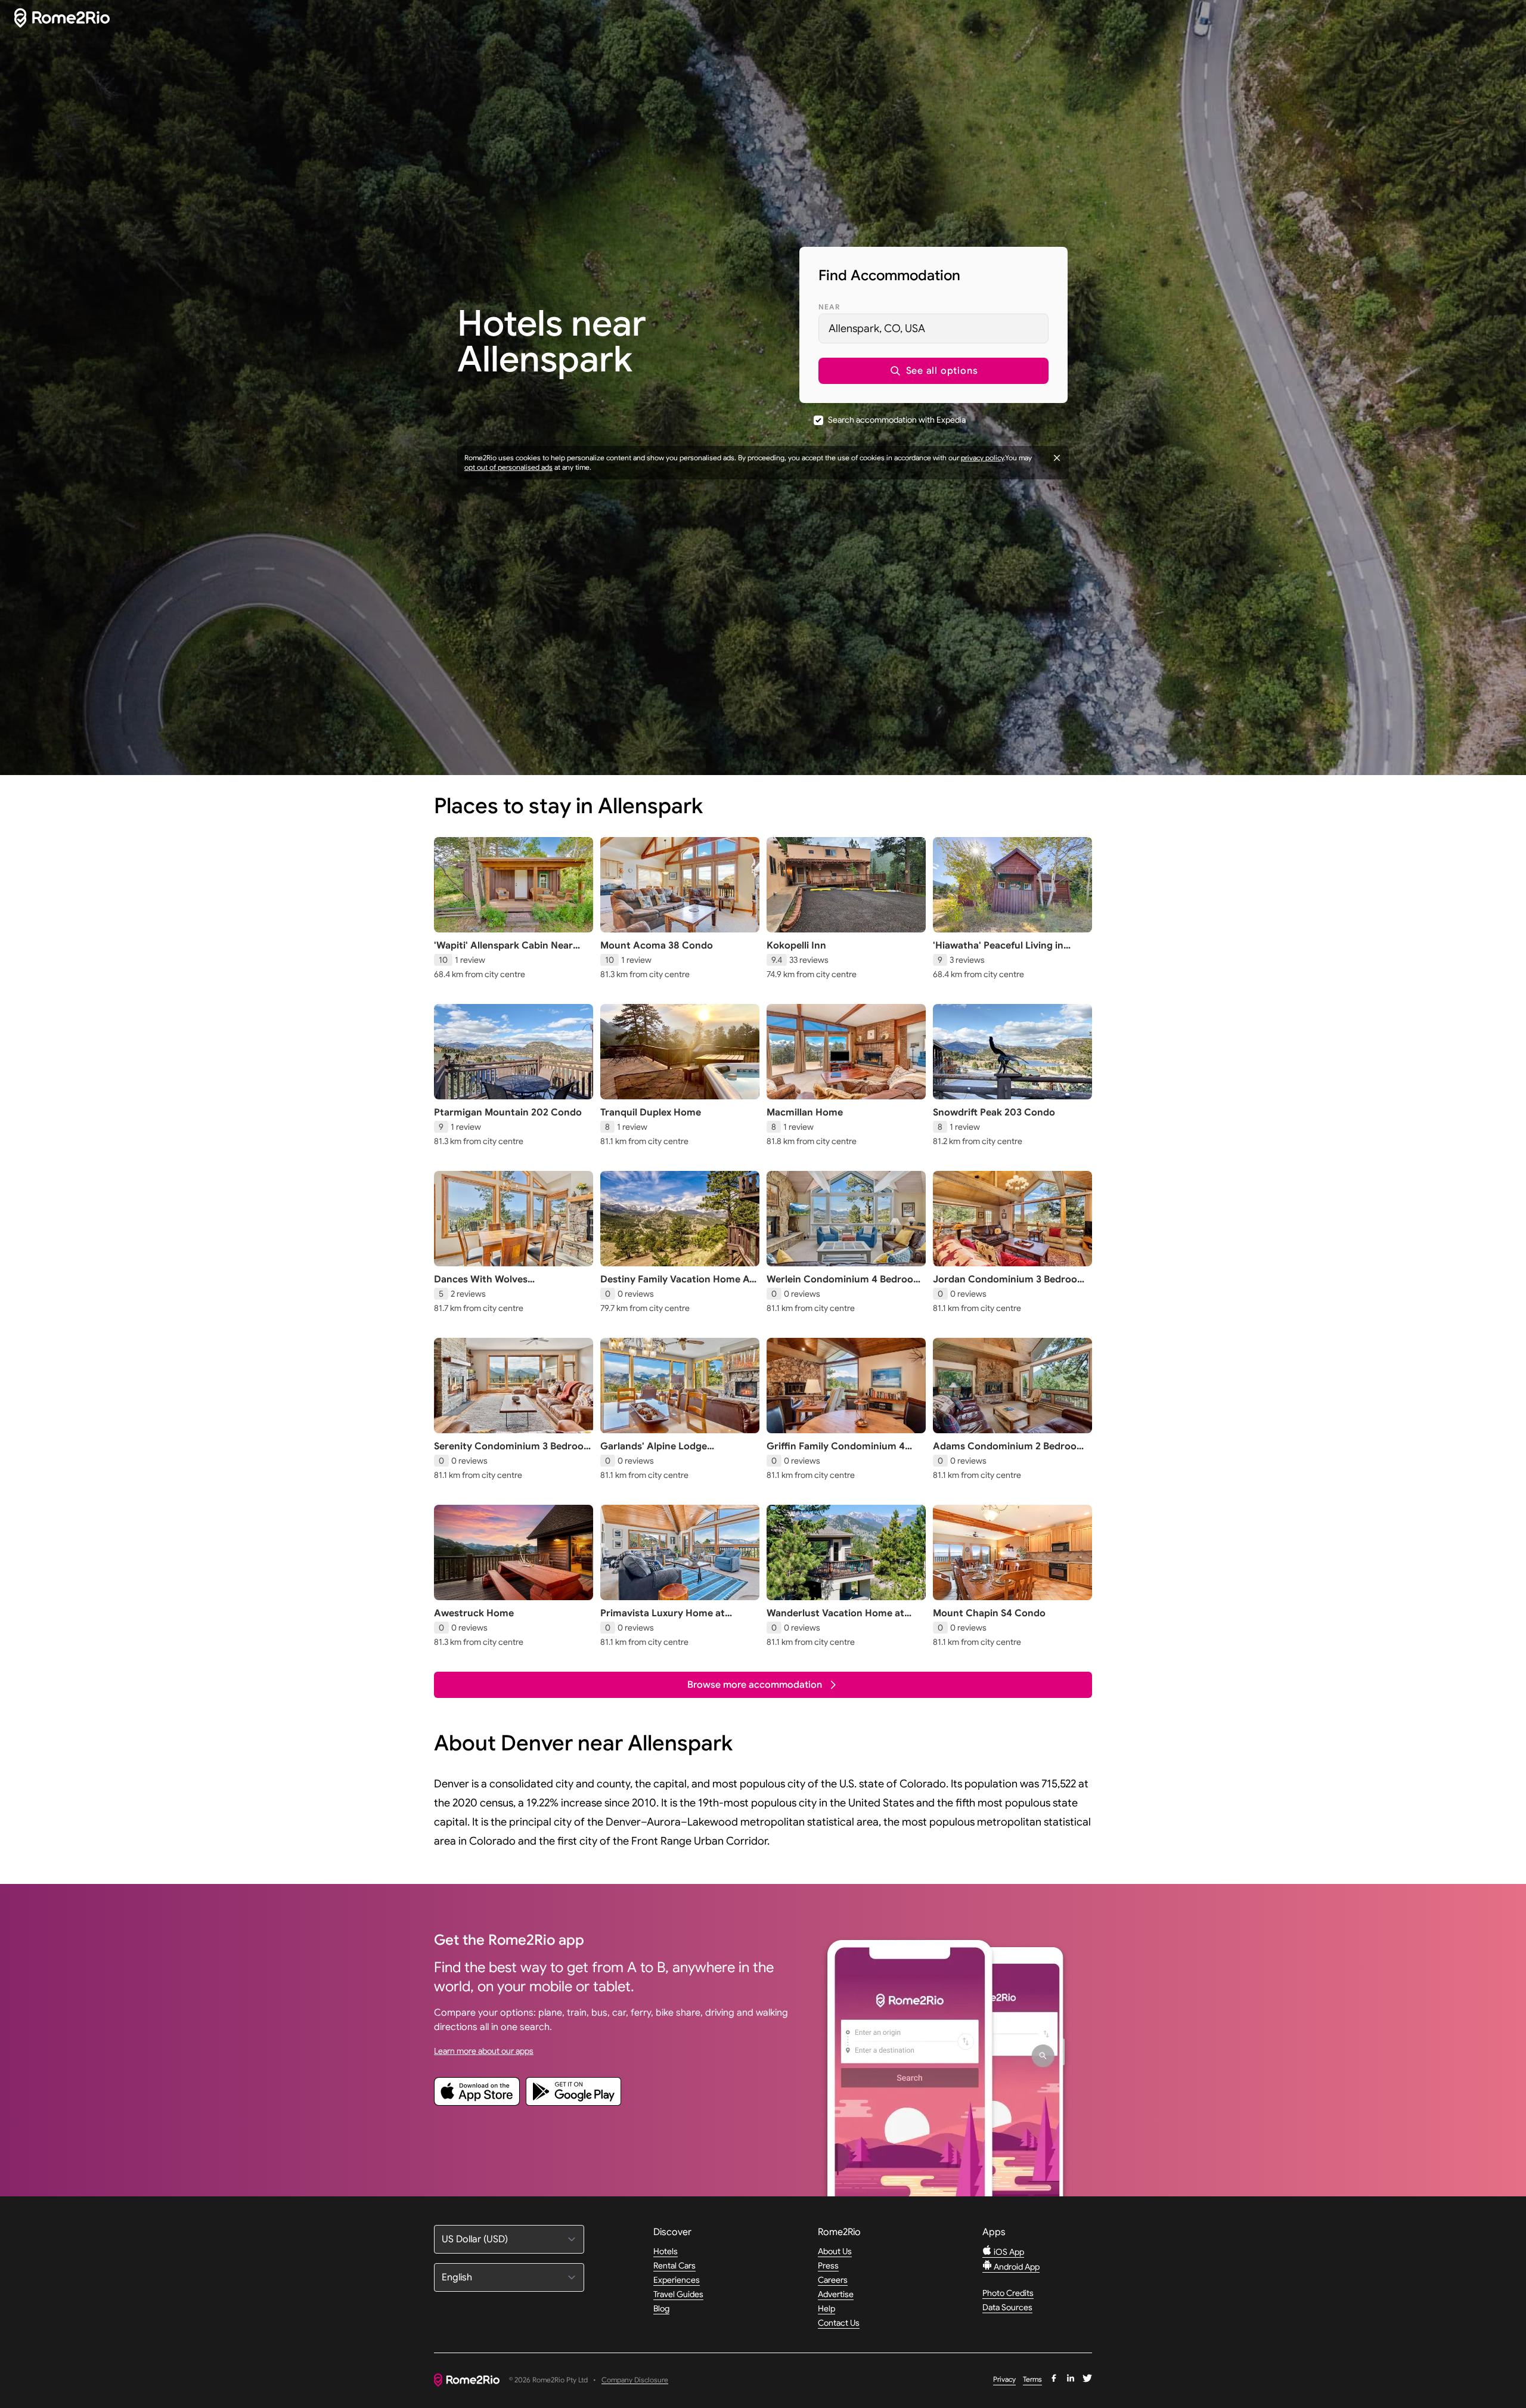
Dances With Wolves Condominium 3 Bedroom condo (509, 1285)
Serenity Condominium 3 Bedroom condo (513, 1452)
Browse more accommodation (755, 1685)
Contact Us (839, 2323)
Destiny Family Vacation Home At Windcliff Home (677, 1285)
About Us (835, 2251)
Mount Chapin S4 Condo (989, 1613)
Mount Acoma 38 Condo (657, 946)
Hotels (666, 2251)
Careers (833, 2280)
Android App (1016, 2267)
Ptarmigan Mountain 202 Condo (508, 1112)
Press (828, 2266)
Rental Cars (674, 2266)
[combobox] (933, 328)
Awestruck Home (474, 1613)
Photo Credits (1008, 2293)
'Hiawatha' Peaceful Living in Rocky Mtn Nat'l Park (998, 952)
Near (829, 307)
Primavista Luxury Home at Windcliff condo (663, 1619)
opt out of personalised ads (508, 467)
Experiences (677, 2280)
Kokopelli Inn (796, 946)
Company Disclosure (635, 2380)
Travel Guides (678, 2294)
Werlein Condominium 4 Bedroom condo (844, 1285)
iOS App (1008, 2252)
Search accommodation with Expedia (897, 420)
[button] (933, 371)
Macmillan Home (805, 1112)
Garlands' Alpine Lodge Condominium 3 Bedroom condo (675, 1452)
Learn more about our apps (484, 2051)
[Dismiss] (1057, 458)
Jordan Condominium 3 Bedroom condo (1009, 1285)
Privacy (1004, 2379)
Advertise (836, 2294)
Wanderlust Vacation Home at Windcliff (835, 1619)
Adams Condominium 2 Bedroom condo (1009, 1452)
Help (826, 2308)
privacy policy (982, 458)
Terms (1032, 2379)
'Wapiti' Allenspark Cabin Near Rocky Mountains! (503, 952)
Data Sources (1007, 2307)
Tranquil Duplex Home (651, 1112)
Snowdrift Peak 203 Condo (994, 1112)
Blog (661, 2308)
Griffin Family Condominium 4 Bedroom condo (836, 1452)
